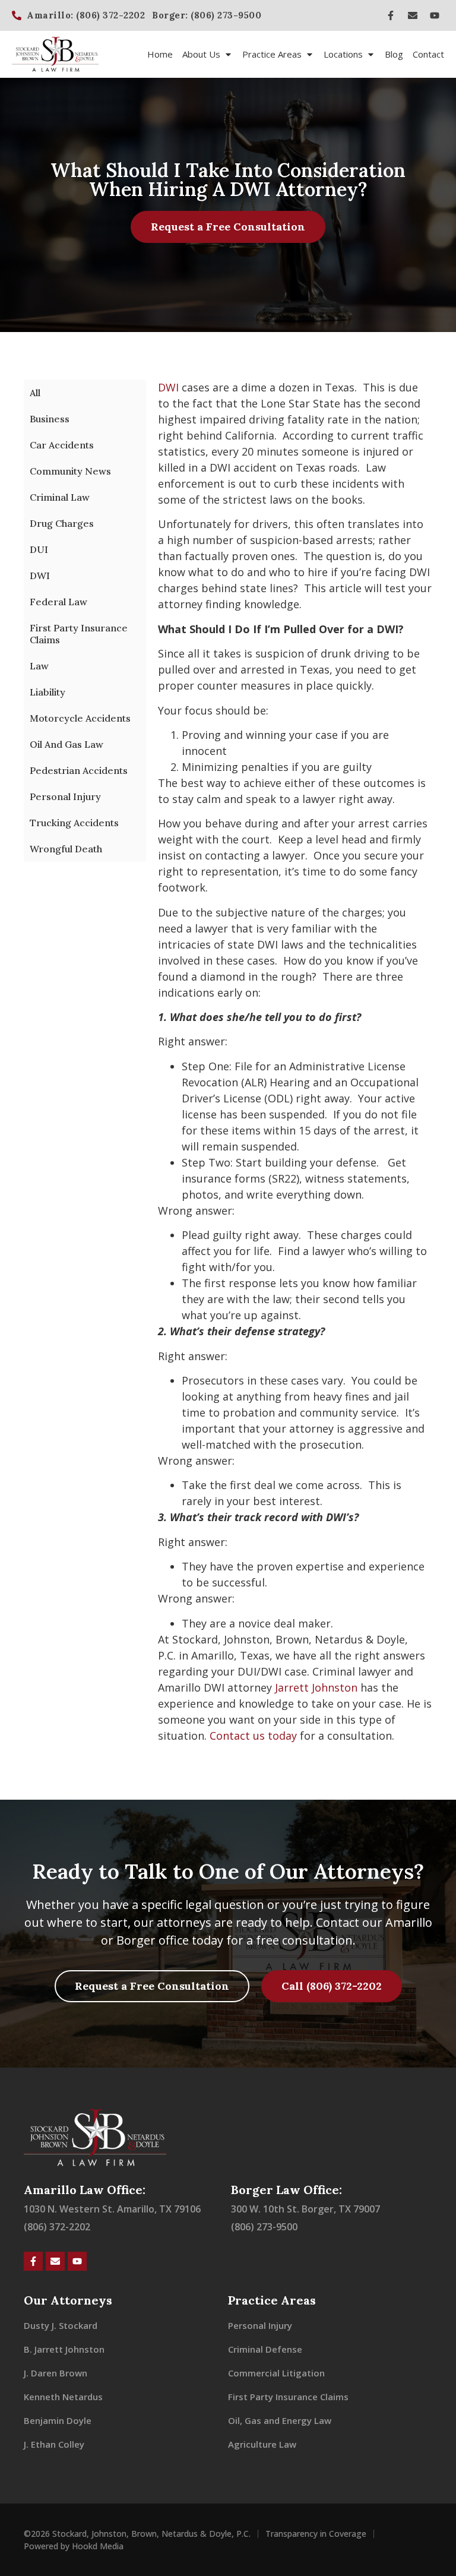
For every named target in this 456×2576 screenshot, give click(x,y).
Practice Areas (272, 54)
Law (39, 666)
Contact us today (253, 1736)
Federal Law (58, 602)
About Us (201, 54)
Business (50, 419)
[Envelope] (413, 15)
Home (160, 54)
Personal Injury (65, 796)
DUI (39, 549)
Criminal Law (60, 497)
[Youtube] (435, 15)
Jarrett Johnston (316, 1687)
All (35, 393)
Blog (394, 54)
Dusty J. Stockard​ (61, 2325)
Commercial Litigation (276, 2373)
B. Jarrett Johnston (64, 2349)
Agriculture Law (262, 2444)
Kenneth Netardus (63, 2397)
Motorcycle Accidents (80, 718)
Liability (47, 692)
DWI (40, 576)
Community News (70, 471)
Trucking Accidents (74, 823)
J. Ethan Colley (54, 2444)
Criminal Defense (265, 2349)
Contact (428, 54)
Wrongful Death (66, 849)
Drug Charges (62, 523)
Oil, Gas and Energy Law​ (280, 2420)
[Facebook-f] (391, 15)
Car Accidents (62, 445)
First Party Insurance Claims (79, 634)
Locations (343, 54)
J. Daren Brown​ (56, 2373)
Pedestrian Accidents (79, 770)
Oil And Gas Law (66, 744)
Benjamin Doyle (58, 2420)
